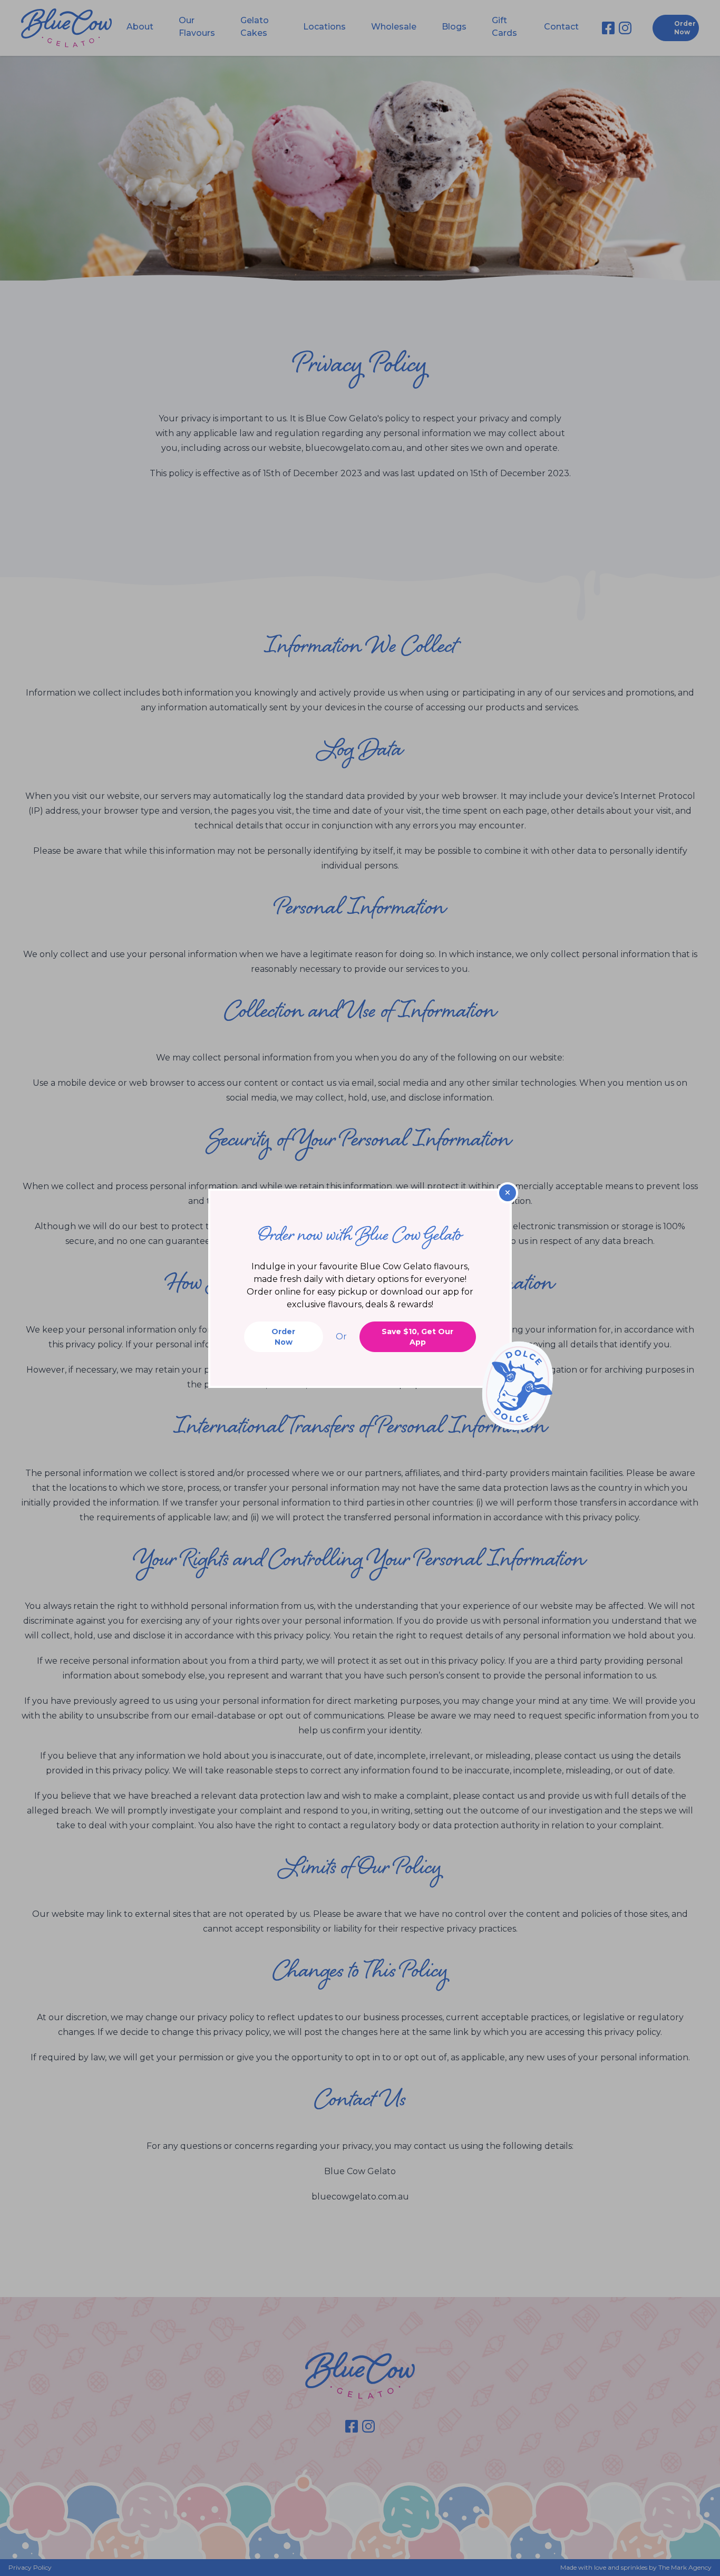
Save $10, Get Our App (417, 1337)
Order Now (283, 1337)
